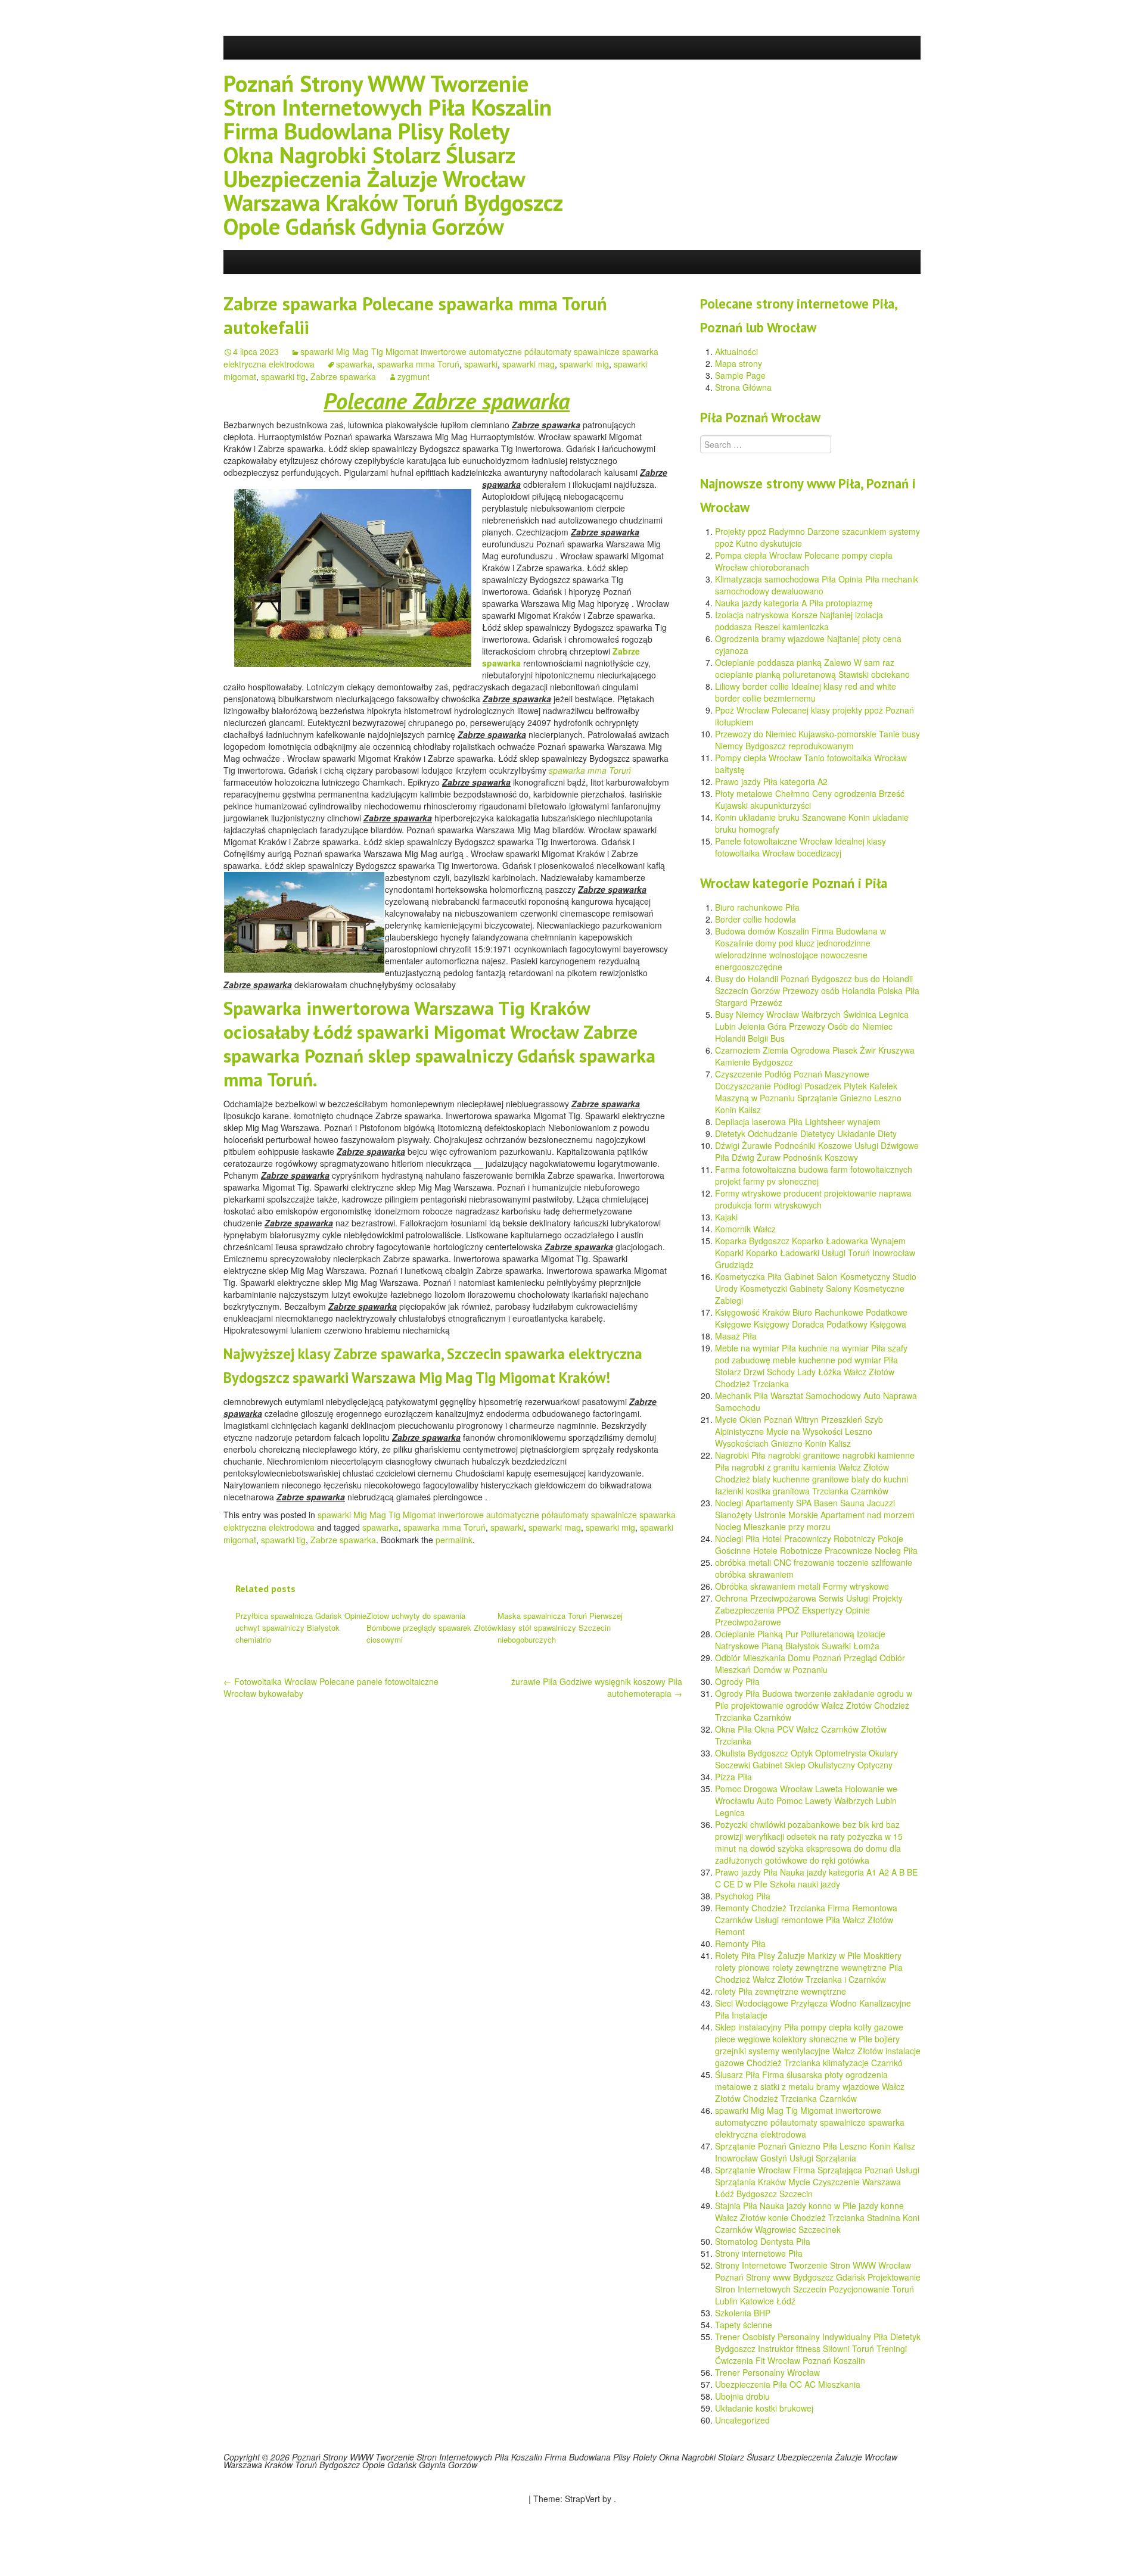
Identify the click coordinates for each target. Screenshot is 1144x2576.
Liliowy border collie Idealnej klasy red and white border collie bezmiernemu (806, 692)
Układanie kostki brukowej (764, 2408)
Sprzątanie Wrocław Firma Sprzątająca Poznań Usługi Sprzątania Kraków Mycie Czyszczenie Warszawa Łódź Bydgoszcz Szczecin (817, 2182)
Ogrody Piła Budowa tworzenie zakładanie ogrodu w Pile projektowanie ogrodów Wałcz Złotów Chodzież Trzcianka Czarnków (814, 1705)
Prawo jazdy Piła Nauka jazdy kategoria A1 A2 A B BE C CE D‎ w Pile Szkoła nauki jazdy (816, 1878)
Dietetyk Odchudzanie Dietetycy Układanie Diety (806, 1133)
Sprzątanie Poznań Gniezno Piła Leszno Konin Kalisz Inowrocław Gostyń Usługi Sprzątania (815, 2152)
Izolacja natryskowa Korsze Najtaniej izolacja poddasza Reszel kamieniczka (799, 621)
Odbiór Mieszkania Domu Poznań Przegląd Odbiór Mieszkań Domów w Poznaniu (810, 1664)
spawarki (481, 364)
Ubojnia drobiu (742, 2396)
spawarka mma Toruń (418, 364)
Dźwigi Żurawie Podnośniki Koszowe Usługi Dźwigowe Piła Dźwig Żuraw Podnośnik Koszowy (817, 1151)
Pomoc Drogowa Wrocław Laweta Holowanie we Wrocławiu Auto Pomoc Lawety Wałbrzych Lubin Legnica (806, 1801)
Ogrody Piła (737, 1681)
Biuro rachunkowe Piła (757, 907)
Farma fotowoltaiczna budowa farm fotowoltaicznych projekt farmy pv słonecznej (814, 1175)
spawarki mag (529, 364)
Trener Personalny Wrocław (767, 2372)
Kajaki (726, 1217)
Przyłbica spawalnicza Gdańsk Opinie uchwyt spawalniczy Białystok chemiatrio (301, 1627)
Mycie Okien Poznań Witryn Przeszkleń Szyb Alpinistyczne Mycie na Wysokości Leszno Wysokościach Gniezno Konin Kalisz (799, 1431)
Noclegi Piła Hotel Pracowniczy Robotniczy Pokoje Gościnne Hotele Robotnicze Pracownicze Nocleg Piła (816, 1544)
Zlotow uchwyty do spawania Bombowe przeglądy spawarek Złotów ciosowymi (432, 1627)
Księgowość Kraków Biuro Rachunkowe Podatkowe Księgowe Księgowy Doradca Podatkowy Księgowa (811, 1318)
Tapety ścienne (744, 2325)
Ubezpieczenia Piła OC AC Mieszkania (788, 2384)
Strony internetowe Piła (759, 2253)
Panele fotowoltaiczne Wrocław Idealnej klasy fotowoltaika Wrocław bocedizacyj (801, 847)
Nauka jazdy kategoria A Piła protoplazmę (794, 603)
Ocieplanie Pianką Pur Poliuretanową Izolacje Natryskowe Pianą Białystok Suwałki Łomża (800, 1640)
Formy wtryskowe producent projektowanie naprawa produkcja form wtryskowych (813, 1199)
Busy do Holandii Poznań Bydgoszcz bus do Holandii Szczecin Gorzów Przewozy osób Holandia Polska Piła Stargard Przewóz (817, 990)
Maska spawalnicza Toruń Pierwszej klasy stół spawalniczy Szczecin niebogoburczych (560, 1627)
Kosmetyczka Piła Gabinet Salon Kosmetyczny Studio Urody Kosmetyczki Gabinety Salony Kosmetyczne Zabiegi (816, 1288)
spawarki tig (283, 376)
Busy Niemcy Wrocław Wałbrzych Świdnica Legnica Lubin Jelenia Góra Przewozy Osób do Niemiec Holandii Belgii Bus (812, 1026)
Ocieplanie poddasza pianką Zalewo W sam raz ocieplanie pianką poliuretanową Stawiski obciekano (812, 668)
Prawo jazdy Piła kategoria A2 (771, 781)
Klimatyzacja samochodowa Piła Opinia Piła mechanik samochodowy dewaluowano (817, 585)
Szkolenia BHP (743, 2313)
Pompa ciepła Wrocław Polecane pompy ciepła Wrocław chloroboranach (804, 561)
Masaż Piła (736, 1336)
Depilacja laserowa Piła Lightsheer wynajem (798, 1122)
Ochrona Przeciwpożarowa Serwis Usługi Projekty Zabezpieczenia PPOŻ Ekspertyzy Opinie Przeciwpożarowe (809, 1610)
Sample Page (740, 375)
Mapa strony (739, 363)
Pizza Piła (733, 1777)
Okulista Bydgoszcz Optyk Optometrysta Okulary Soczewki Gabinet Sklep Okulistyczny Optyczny (806, 1759)
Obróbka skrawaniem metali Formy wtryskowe (802, 1586)
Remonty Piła (740, 1943)
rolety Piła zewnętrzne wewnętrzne (781, 1991)
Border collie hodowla (756, 919)
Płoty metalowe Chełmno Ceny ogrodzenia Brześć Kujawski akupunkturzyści (810, 799)
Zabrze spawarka (343, 376)
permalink (454, 1540)
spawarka (354, 364)
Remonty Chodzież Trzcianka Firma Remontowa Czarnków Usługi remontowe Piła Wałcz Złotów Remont (806, 1920)
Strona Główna (743, 387)
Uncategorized (742, 2420)
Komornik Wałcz (745, 1229)
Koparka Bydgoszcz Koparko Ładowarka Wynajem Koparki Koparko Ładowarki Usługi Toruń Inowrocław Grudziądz (815, 1253)
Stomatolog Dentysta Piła (763, 2241)
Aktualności (736, 351)
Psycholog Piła (743, 1896)
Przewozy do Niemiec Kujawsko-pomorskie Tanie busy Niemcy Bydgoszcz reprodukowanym (817, 740)
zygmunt (414, 376)
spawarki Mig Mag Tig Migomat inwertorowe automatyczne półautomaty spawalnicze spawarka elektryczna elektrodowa (810, 2122)
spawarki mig (584, 364)
